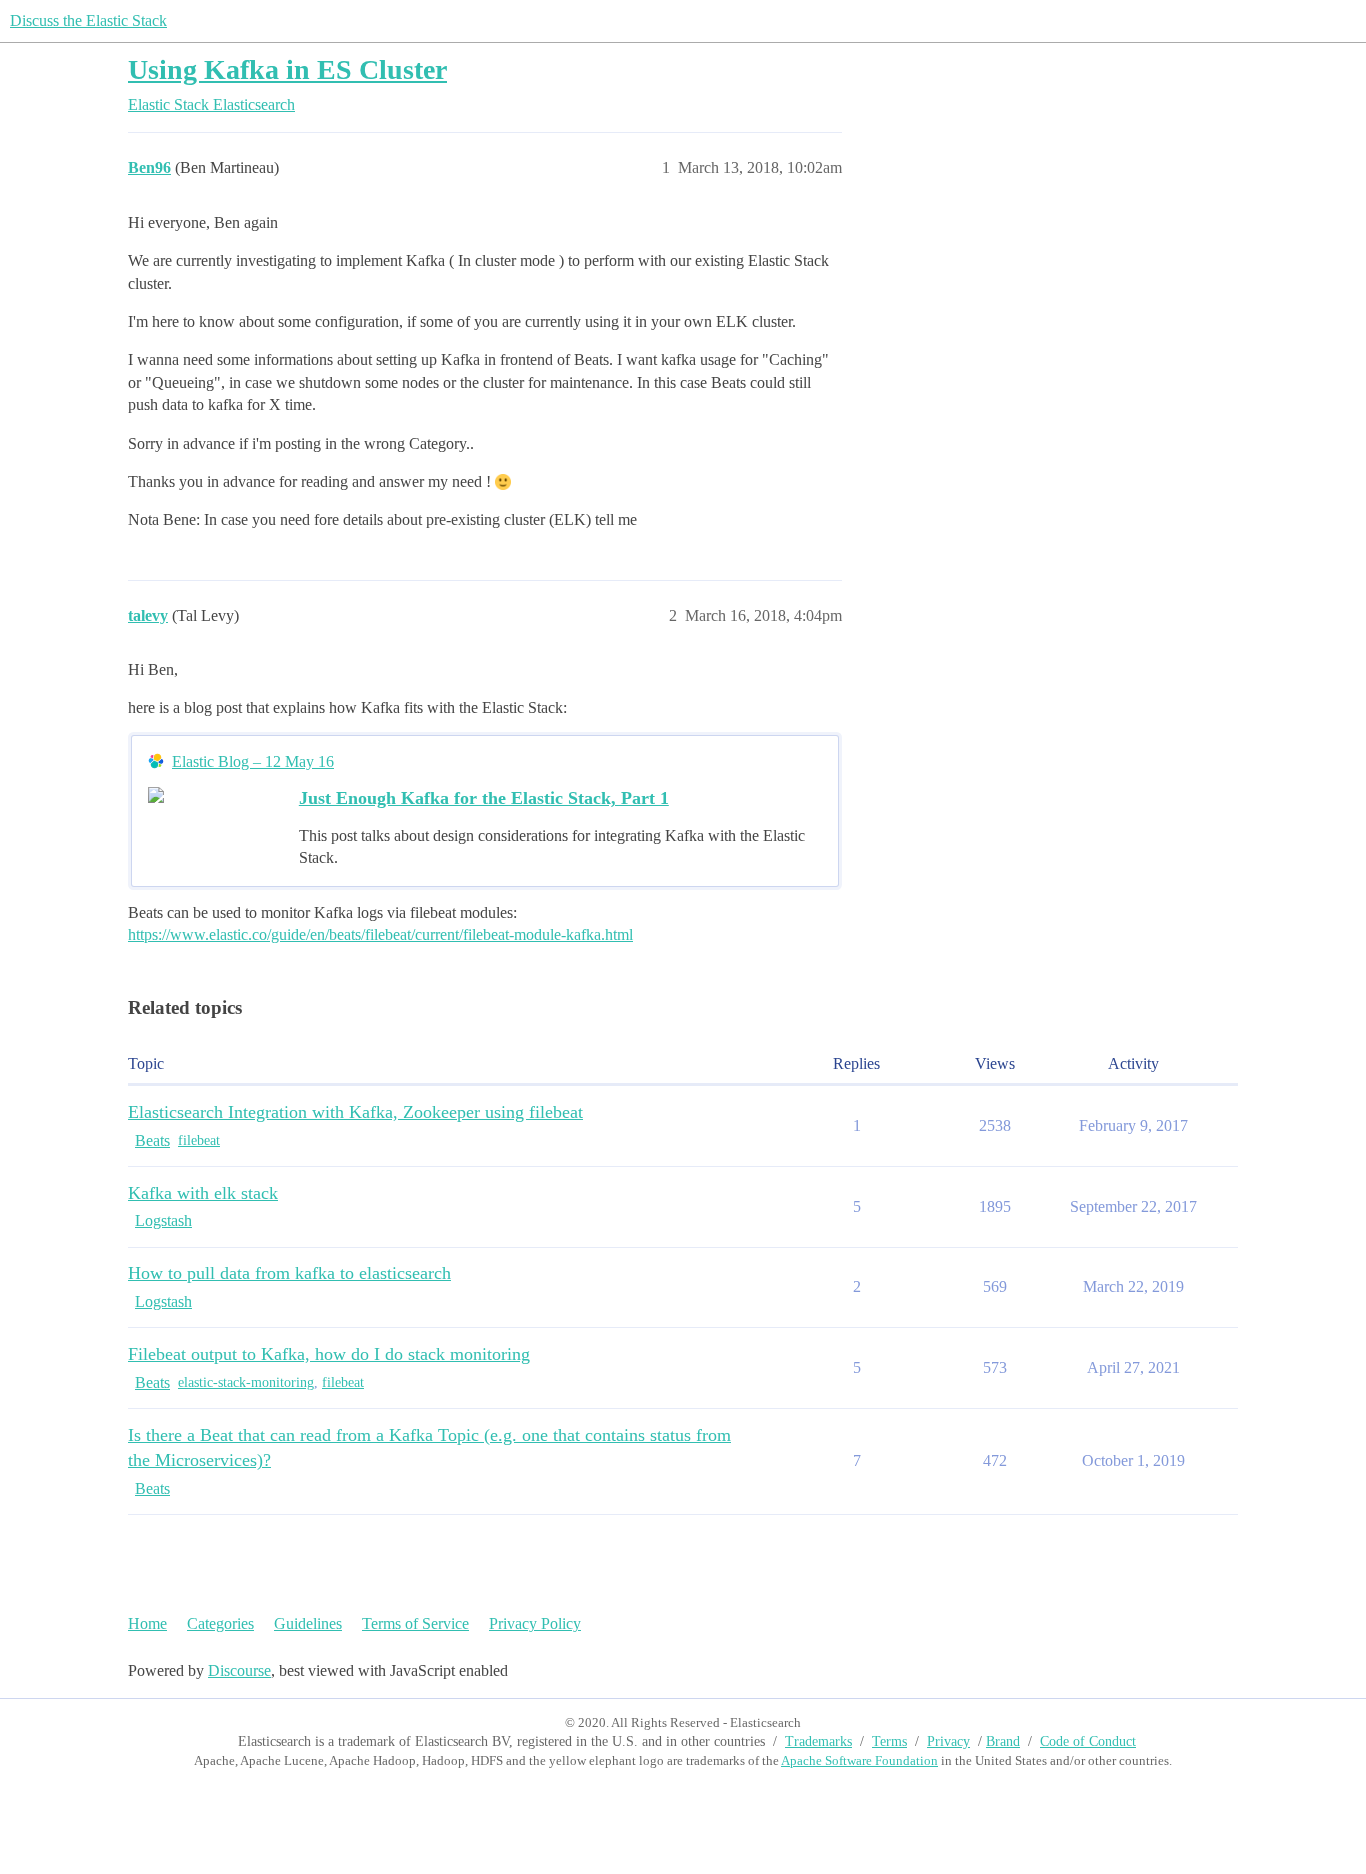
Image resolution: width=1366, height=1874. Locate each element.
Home (147, 1623)
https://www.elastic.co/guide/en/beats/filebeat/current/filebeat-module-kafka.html (380, 934)
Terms (889, 1741)
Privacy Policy (535, 1623)
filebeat (199, 1140)
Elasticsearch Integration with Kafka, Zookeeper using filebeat (355, 1112)
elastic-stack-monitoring (246, 1382)
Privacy (948, 1741)
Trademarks (818, 1741)
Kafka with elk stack (203, 1193)
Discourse (239, 1670)
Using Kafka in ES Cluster (287, 69)
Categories (220, 1623)
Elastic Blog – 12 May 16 (253, 761)
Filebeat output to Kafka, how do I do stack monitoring (329, 1354)
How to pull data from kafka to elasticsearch (289, 1273)
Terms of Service (415, 1623)
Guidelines (308, 1623)
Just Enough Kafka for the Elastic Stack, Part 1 (484, 798)
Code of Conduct (1088, 1741)
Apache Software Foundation (859, 1760)
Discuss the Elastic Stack (88, 20)
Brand (1003, 1741)
